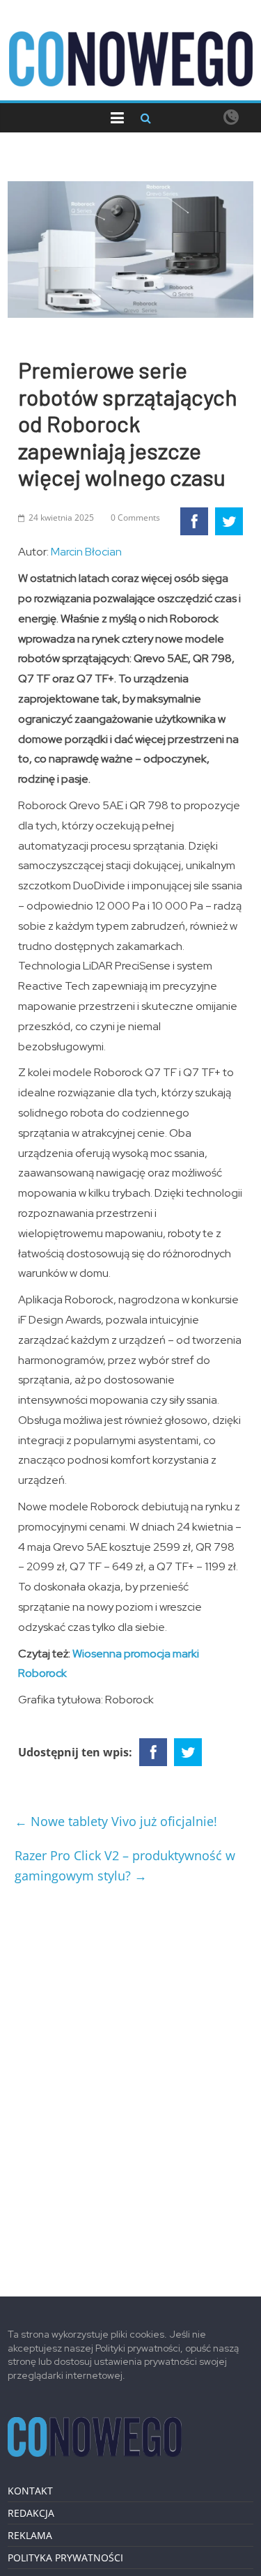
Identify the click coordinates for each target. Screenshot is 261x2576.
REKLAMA (30, 2535)
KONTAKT (30, 2491)
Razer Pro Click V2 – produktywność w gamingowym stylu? (125, 1865)
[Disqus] (130, 2085)
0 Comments (135, 517)
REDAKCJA (31, 2513)
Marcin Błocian (86, 552)
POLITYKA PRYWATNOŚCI (65, 2558)
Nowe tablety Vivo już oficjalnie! (116, 1821)
